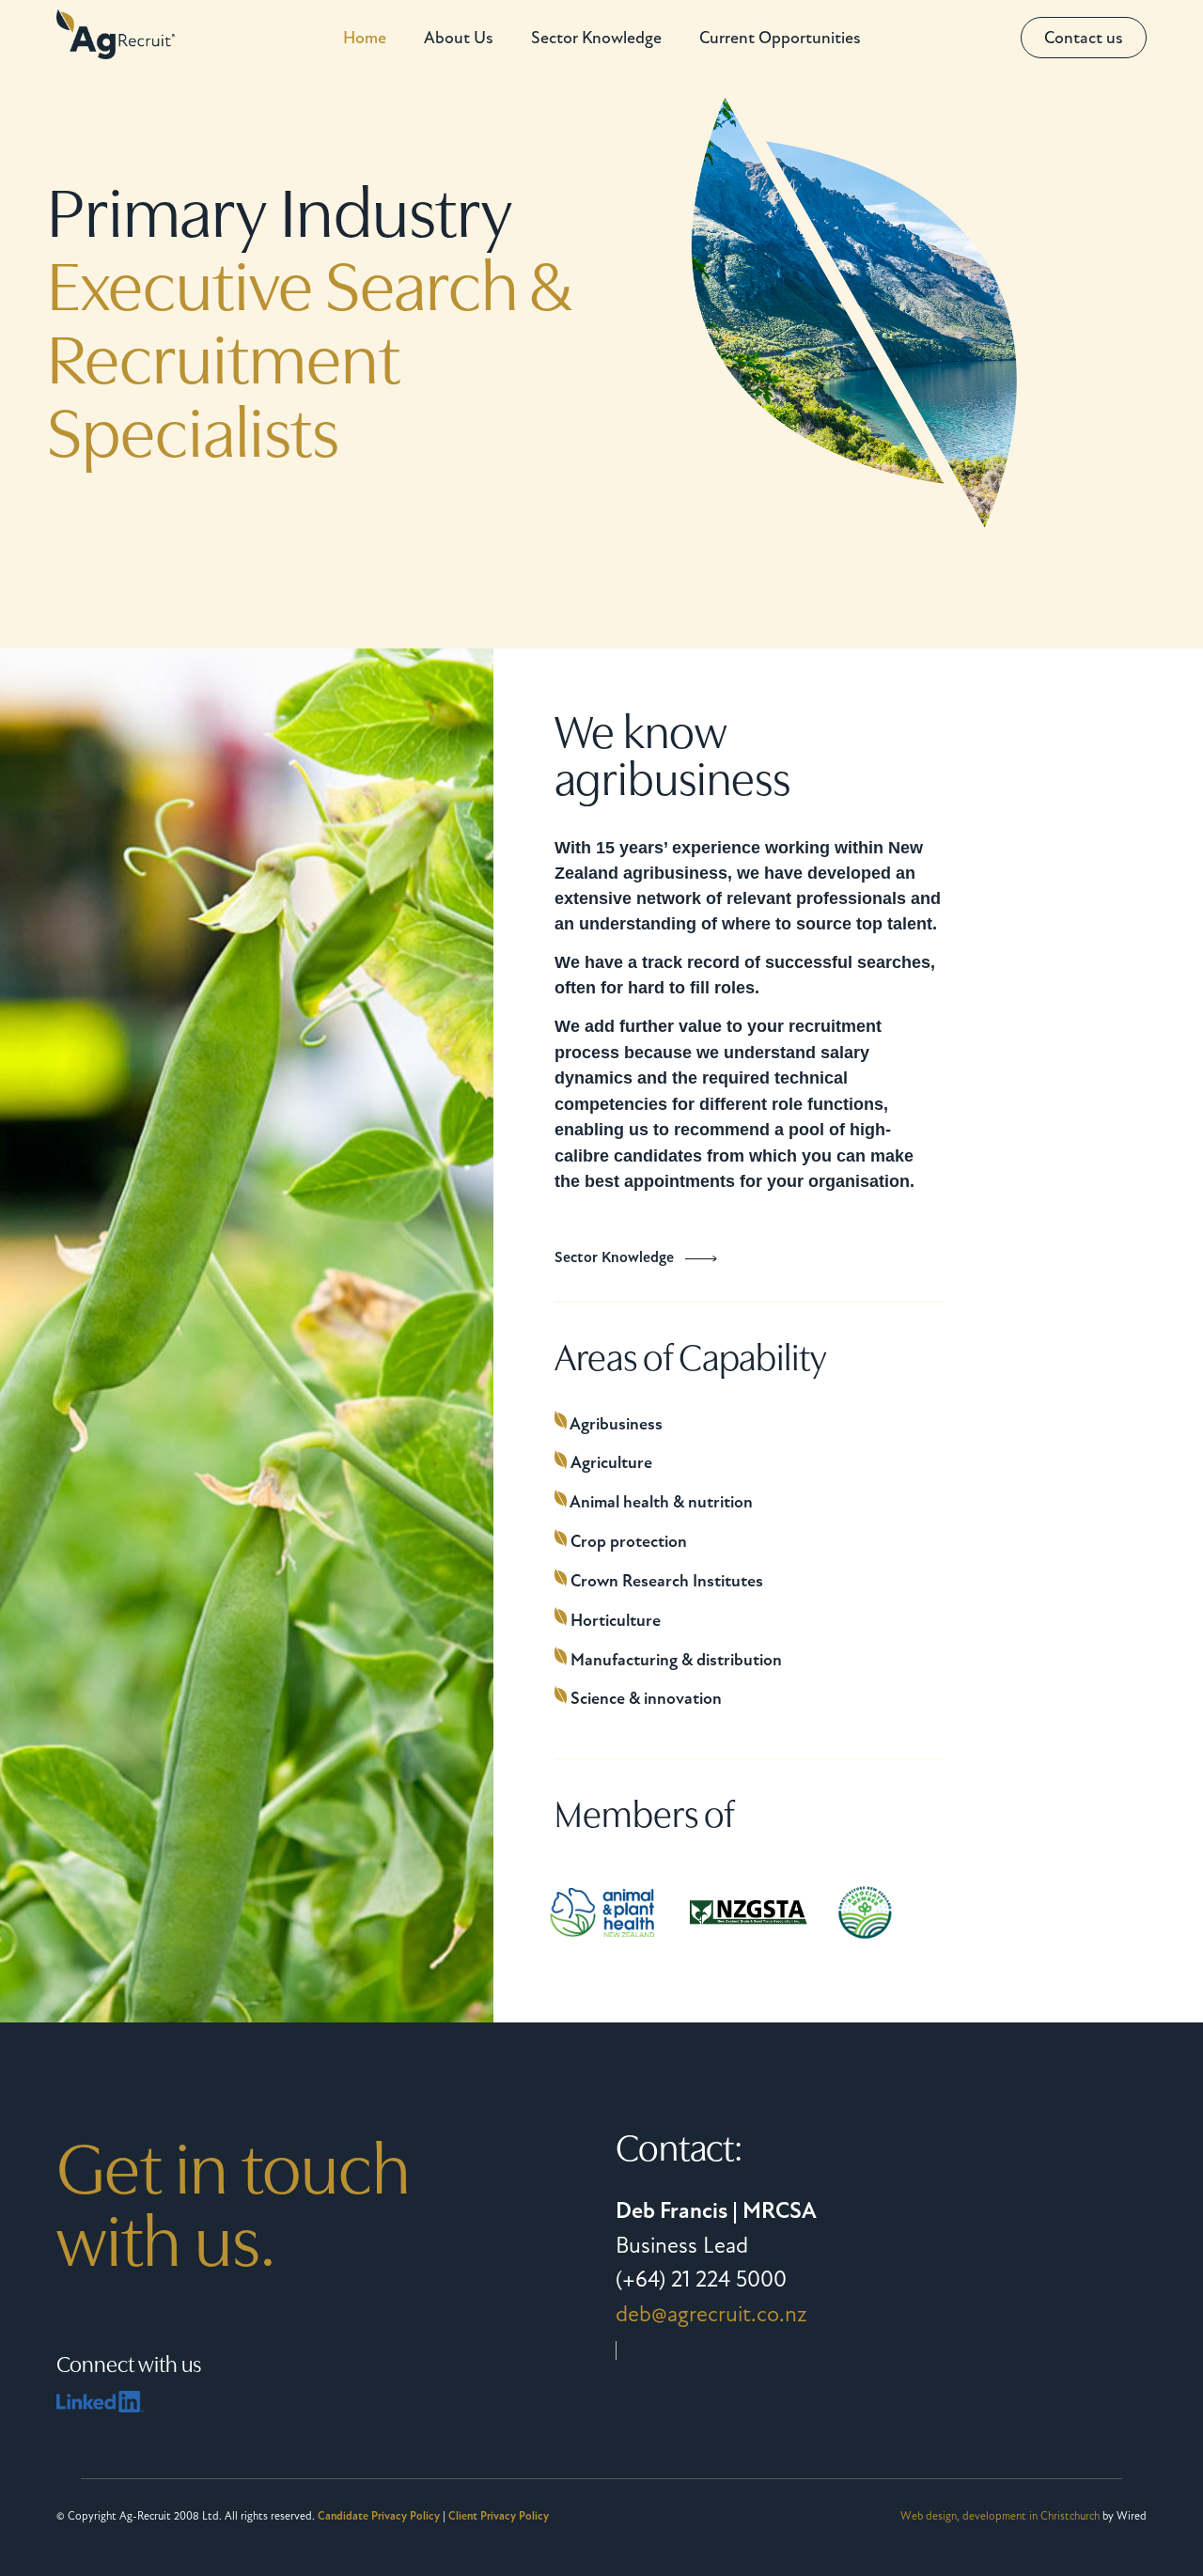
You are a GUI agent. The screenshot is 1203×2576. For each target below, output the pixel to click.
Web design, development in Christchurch (1000, 2516)
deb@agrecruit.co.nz (711, 2314)
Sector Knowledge (596, 38)
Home (365, 38)
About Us (459, 38)
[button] (1084, 38)
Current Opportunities (780, 38)
